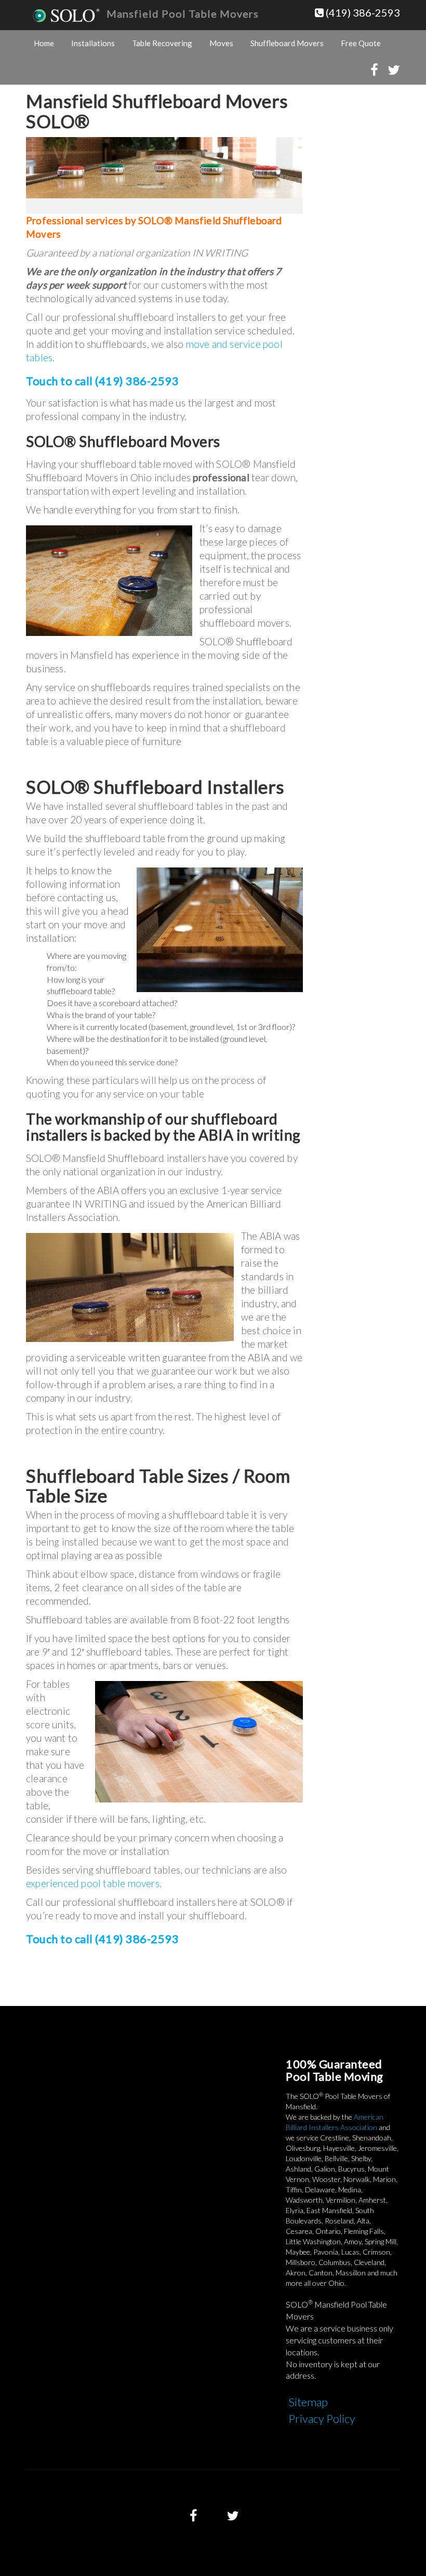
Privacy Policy (322, 2418)
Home (44, 43)
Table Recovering (162, 43)
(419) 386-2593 (362, 12)
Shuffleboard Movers (287, 43)
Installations (93, 43)
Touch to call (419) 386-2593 (102, 381)
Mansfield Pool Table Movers (183, 13)
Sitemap (308, 2402)
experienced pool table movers (93, 1883)
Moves (221, 43)
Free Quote (361, 43)
